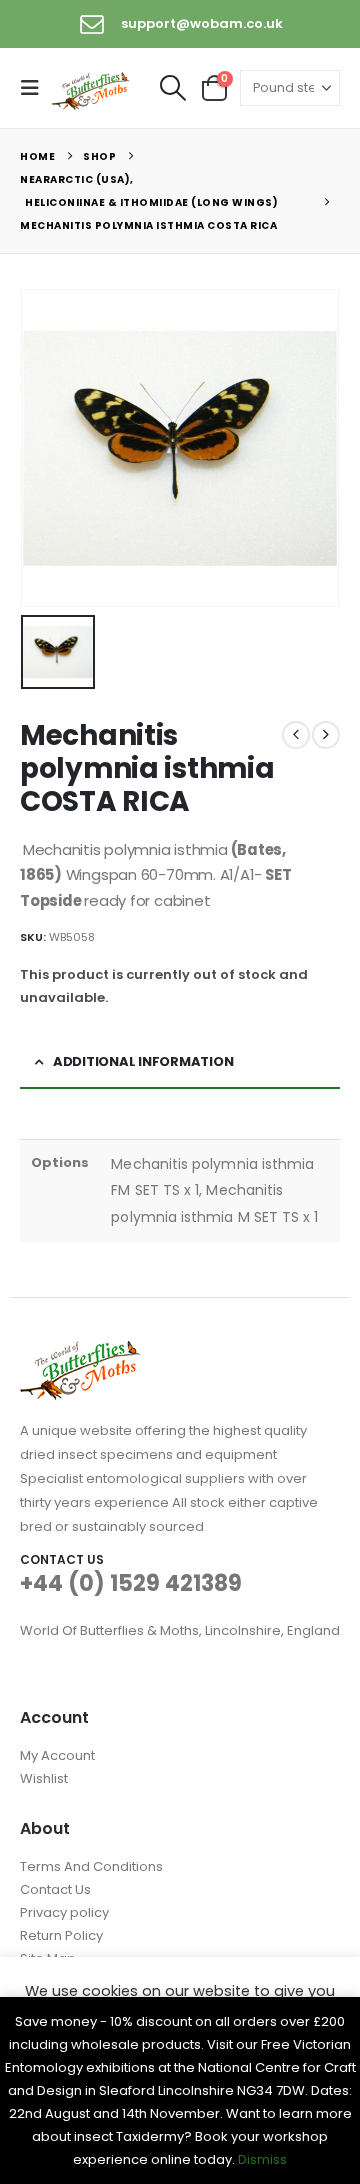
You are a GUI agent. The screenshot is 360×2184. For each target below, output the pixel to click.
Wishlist (44, 1778)
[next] (326, 735)
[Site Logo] (92, 89)
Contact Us (55, 1889)
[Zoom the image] (80, 1352)
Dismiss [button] (262, 2159)
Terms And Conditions (91, 1866)
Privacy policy (64, 1912)
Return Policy (61, 1935)
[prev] (296, 735)
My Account (57, 1755)
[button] (36, 88)
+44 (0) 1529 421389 (131, 1583)
